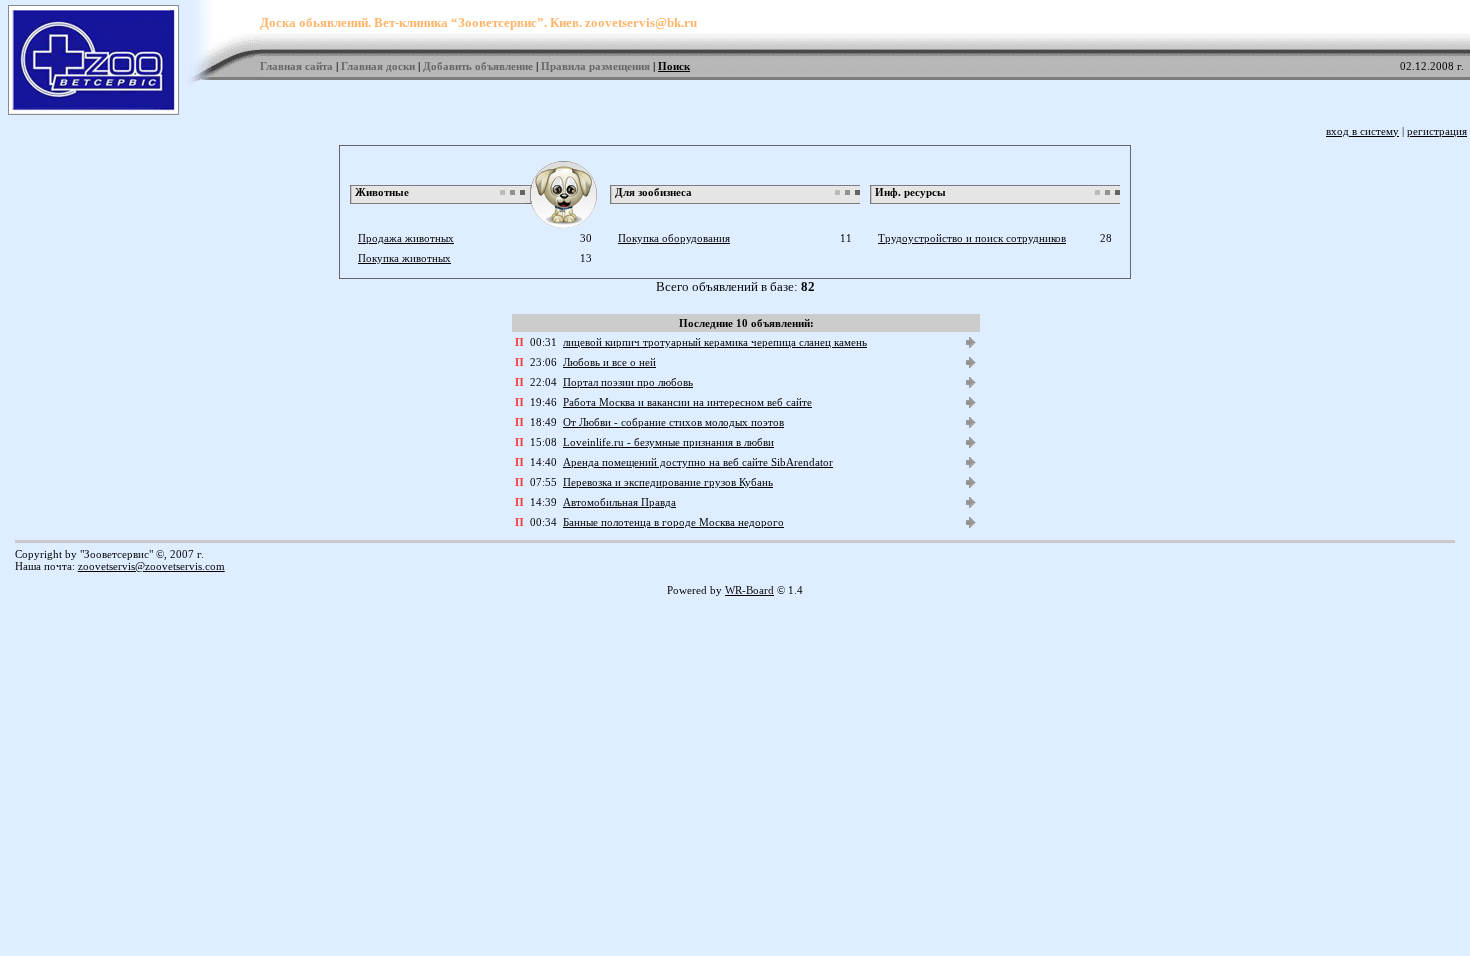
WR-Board (749, 590)
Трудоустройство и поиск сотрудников (972, 238)
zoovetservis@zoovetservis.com (151, 566)
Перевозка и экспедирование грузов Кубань (668, 482)
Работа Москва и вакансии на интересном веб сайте (687, 402)
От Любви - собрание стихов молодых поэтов (673, 422)
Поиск (674, 66)
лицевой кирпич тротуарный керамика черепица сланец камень (715, 342)
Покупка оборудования (674, 238)
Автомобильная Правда (619, 502)
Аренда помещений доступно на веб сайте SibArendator (698, 462)
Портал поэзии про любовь (628, 382)
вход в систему (1362, 131)
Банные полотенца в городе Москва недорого (673, 522)
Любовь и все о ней (609, 362)
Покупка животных (404, 258)
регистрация (1437, 131)
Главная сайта (296, 66)
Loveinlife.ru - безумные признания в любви (668, 442)
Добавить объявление (478, 66)
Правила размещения (595, 66)
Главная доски (378, 66)
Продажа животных (406, 238)
